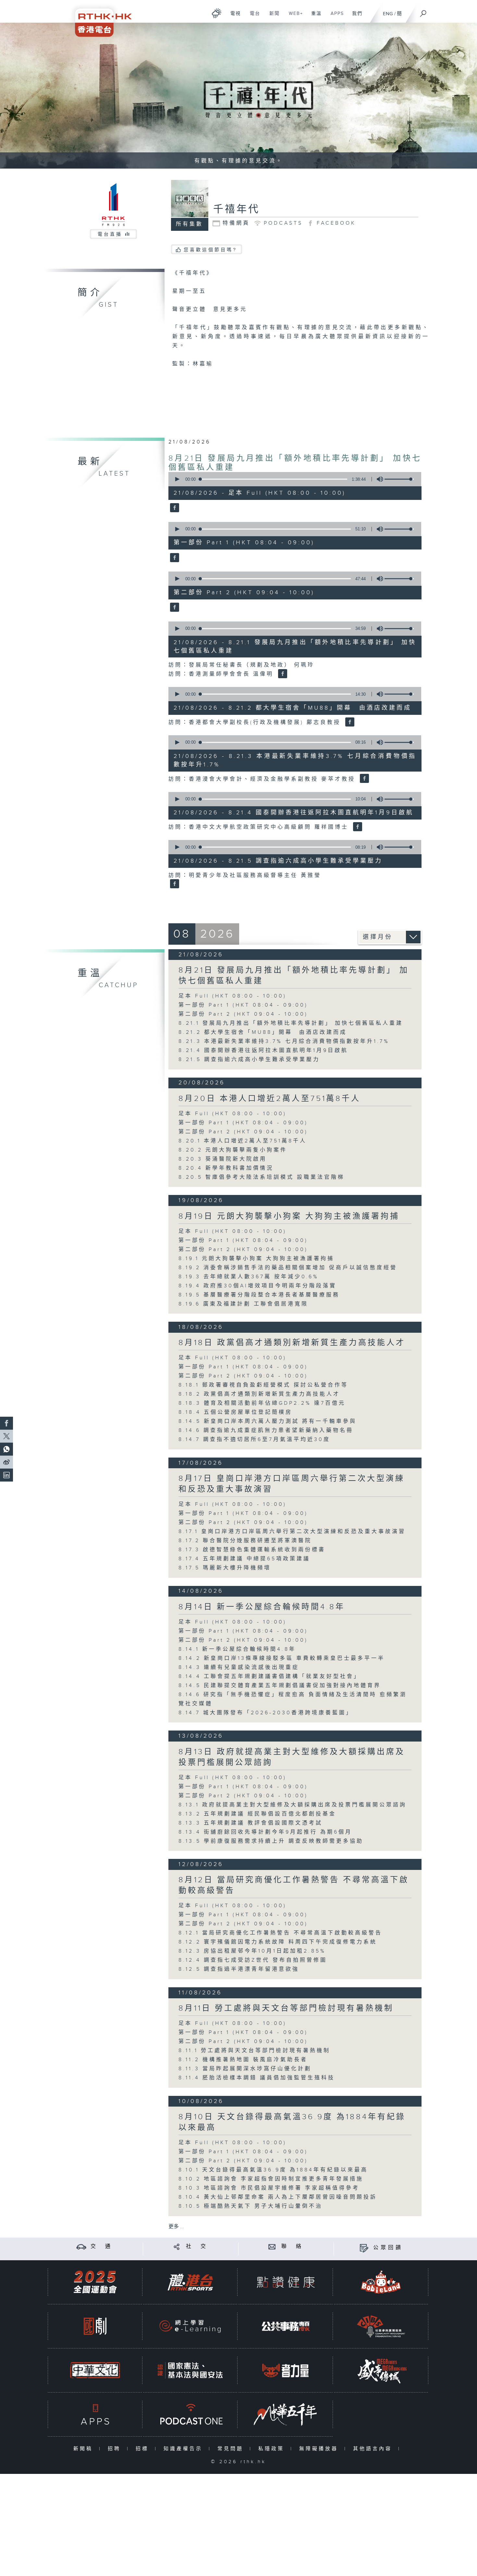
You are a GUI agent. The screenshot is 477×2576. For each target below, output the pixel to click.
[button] (177, 479)
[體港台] (190, 2282)
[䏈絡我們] (272, 2246)
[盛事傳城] (381, 2370)
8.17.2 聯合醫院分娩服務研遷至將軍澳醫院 (245, 1541)
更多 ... (176, 2227)
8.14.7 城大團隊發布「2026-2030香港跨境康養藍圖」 (266, 1713)
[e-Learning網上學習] (190, 2326)
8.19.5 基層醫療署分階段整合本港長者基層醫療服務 (259, 1295)
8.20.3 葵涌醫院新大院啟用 (223, 1159)
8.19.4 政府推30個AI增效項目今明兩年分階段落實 (257, 1286)
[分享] (177, 2246)
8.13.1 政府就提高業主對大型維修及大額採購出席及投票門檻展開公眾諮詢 (293, 1805)
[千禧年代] (174, 508)
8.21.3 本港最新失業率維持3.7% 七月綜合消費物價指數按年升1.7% (284, 1041)
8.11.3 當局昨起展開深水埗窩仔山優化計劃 (245, 2069)
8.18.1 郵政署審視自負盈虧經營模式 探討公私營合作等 (263, 1385)
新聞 (272, 17)
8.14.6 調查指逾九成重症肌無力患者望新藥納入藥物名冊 (266, 1430)
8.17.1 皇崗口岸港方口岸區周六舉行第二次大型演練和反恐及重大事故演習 (292, 1532)
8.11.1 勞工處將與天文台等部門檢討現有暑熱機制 (254, 2051)
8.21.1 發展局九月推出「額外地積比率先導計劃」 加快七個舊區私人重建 (291, 1023)
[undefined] (217, 13)
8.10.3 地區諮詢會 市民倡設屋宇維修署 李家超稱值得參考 (269, 2188)
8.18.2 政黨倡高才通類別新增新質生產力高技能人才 (259, 1394)
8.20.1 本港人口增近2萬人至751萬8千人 (243, 1141)
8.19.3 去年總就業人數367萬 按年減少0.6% (249, 1277)
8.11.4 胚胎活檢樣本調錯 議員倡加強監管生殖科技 (257, 2078)
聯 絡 (292, 2246)
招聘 (116, 2449)
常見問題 (232, 2449)
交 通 (102, 2246)
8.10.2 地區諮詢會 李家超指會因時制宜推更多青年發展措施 (271, 2179)
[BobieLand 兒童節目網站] (381, 2282)
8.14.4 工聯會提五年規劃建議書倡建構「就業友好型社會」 (269, 1677)
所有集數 (190, 224)
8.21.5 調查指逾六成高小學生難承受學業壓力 (249, 1060)
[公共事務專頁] (286, 2326)
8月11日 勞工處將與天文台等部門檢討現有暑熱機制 (286, 2008)
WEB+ (294, 17)
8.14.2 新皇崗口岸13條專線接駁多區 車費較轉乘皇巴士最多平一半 (282, 1658)
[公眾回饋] (364, 2248)
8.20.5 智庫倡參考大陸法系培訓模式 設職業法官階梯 (262, 1177)
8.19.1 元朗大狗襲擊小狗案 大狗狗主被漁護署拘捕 (256, 1259)
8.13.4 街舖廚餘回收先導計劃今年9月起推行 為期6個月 (265, 1832)
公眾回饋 (388, 2248)
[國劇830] (95, 2326)
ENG (388, 14)
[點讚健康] (286, 2282)
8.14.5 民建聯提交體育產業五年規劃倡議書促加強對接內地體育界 (280, 1686)
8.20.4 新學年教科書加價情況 (226, 1168)
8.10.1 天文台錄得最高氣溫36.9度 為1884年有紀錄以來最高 (273, 2170)
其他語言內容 (374, 2449)
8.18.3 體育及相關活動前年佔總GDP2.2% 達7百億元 (262, 1403)
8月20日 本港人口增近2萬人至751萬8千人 (269, 1099)
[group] (378, 479)
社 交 (197, 2246)
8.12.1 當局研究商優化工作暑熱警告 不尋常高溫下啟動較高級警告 (280, 1933)
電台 (253, 17)
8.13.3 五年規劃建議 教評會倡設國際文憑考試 (251, 1823)
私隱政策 (273, 2449)
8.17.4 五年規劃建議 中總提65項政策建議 (248, 1559)
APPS (335, 17)
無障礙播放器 (320, 2449)
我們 (355, 17)
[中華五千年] (286, 2414)
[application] (292, 479)
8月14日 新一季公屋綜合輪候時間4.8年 (262, 1607)
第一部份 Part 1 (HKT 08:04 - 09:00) (243, 1005)
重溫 (314, 17)
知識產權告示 (184, 2449)
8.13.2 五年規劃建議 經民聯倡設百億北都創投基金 (257, 1814)
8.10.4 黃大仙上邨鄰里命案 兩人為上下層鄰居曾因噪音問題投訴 (278, 2197)
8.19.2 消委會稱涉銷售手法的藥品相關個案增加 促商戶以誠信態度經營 (288, 1268)
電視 (233, 17)
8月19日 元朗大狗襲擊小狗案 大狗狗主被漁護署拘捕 (289, 1216)
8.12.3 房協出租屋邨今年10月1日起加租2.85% (252, 1951)
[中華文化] (95, 2370)
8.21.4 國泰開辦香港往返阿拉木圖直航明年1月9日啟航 (263, 1051)
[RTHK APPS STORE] (95, 2414)
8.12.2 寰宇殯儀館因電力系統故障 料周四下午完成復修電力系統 (281, 1942)
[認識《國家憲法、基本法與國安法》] (190, 2370)
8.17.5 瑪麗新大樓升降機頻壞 (225, 1568)
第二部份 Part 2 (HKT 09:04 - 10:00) (243, 1014)
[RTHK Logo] (99, 18)
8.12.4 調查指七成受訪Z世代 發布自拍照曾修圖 (253, 1960)
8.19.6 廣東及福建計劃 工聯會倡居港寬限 (243, 1304)
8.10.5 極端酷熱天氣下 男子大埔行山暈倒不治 (251, 2206)
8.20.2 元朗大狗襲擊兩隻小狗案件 (233, 1150)
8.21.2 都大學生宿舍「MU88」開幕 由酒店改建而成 (263, 1032)
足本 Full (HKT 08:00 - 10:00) (232, 996)
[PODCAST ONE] (190, 2414)
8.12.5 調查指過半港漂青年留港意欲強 (239, 1969)
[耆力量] (286, 2370)
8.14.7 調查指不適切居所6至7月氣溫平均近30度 (254, 1440)
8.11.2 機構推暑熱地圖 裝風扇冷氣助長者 (243, 2060)
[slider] (399, 479)
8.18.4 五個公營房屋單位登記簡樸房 (235, 1412)
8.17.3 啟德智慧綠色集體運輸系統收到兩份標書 (252, 1550)
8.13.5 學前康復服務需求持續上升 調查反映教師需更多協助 (271, 1841)
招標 (144, 2449)
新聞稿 (85, 2449)
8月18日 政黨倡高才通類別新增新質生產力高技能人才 (292, 1343)
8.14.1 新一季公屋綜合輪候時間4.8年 (237, 1649)
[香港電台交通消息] (81, 2246)
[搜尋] (423, 11)
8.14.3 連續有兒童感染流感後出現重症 (239, 1667)
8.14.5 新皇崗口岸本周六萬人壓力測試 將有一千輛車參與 (268, 1421)
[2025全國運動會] (95, 2282)
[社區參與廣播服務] (381, 2326)
